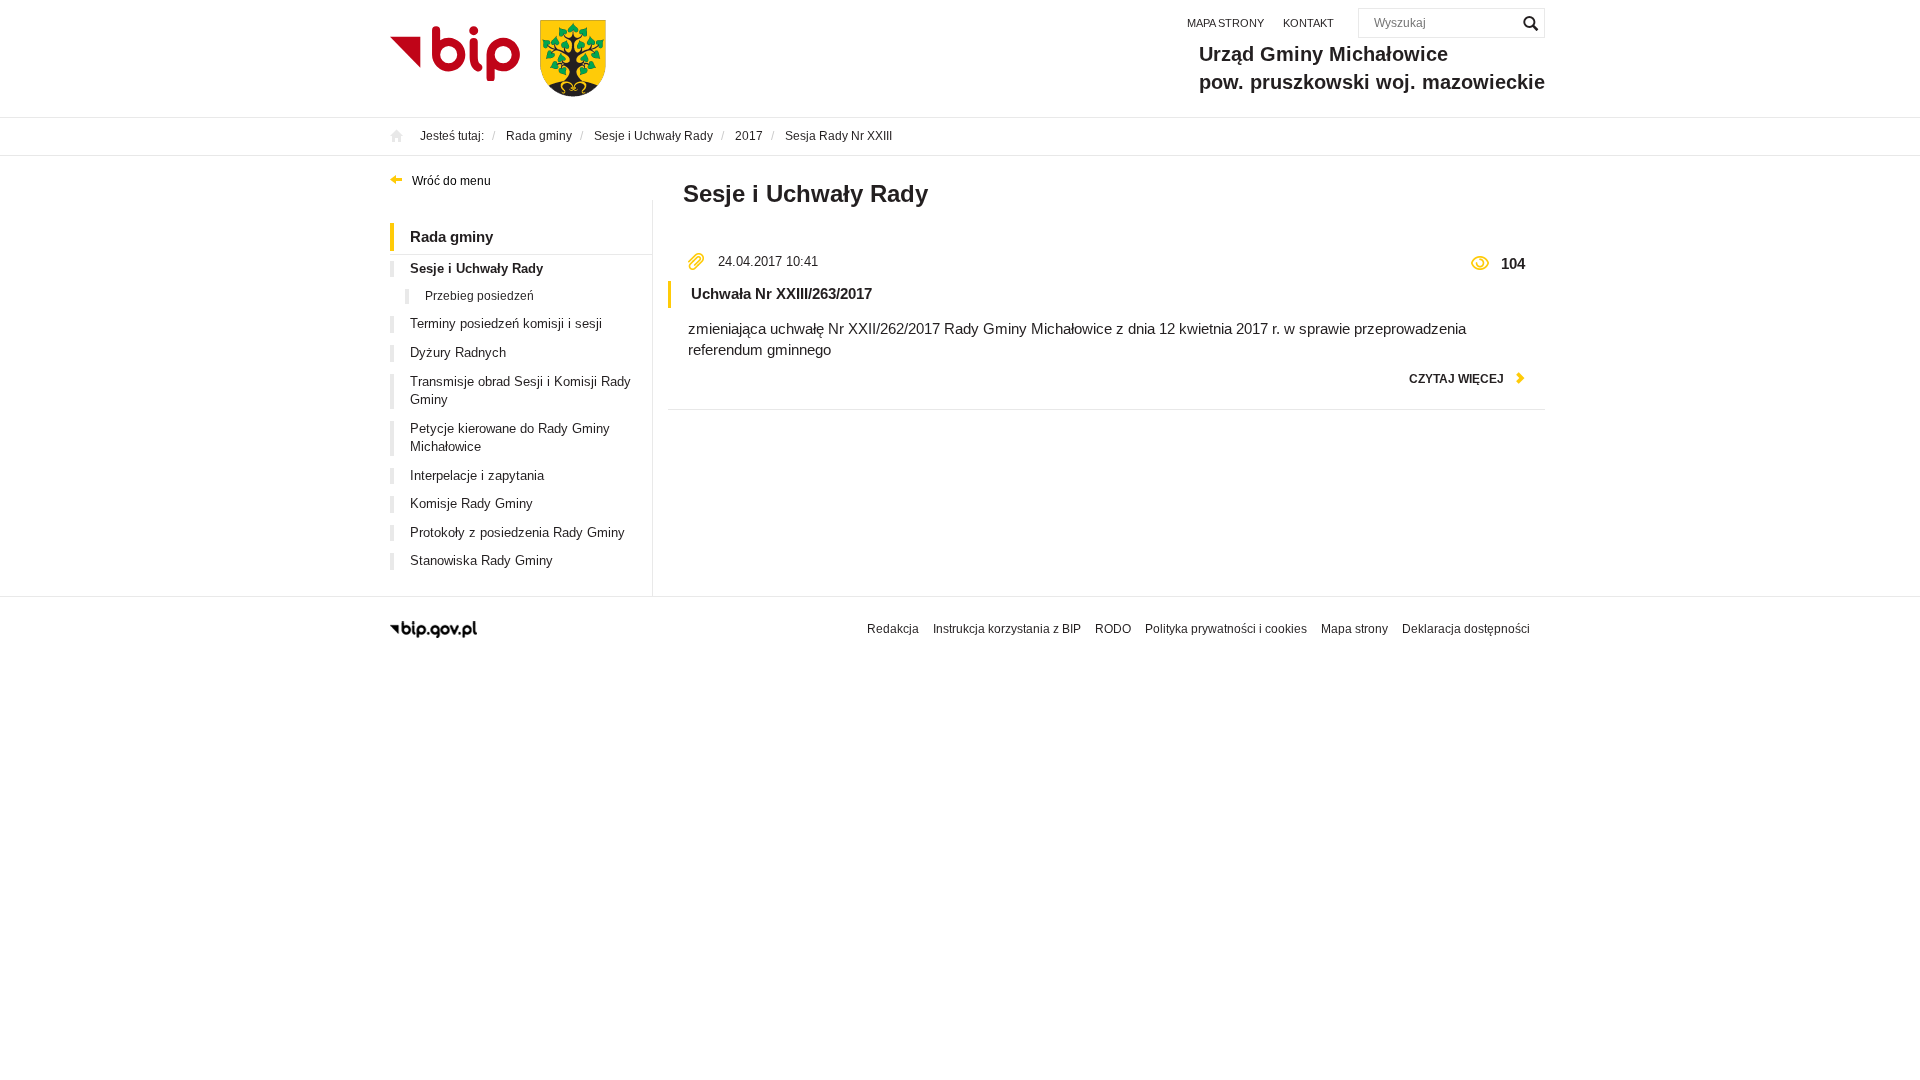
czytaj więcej (1456, 379)
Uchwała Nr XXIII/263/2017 (781, 293)
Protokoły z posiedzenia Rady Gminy (517, 532)
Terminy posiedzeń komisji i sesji (506, 323)
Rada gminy (451, 236)
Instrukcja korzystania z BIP (1007, 629)
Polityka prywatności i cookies (1226, 629)
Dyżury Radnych (458, 352)
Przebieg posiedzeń (479, 296)
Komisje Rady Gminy (471, 503)
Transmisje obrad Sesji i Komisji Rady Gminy (520, 391)
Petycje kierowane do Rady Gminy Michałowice (510, 438)
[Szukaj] (1530, 23)
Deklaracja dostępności (1466, 629)
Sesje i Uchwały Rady (476, 268)
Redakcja (893, 629)
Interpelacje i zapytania (477, 475)
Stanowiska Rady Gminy (481, 560)
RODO (1113, 629)
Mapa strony (1225, 23)
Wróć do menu (451, 181)
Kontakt (1308, 23)
